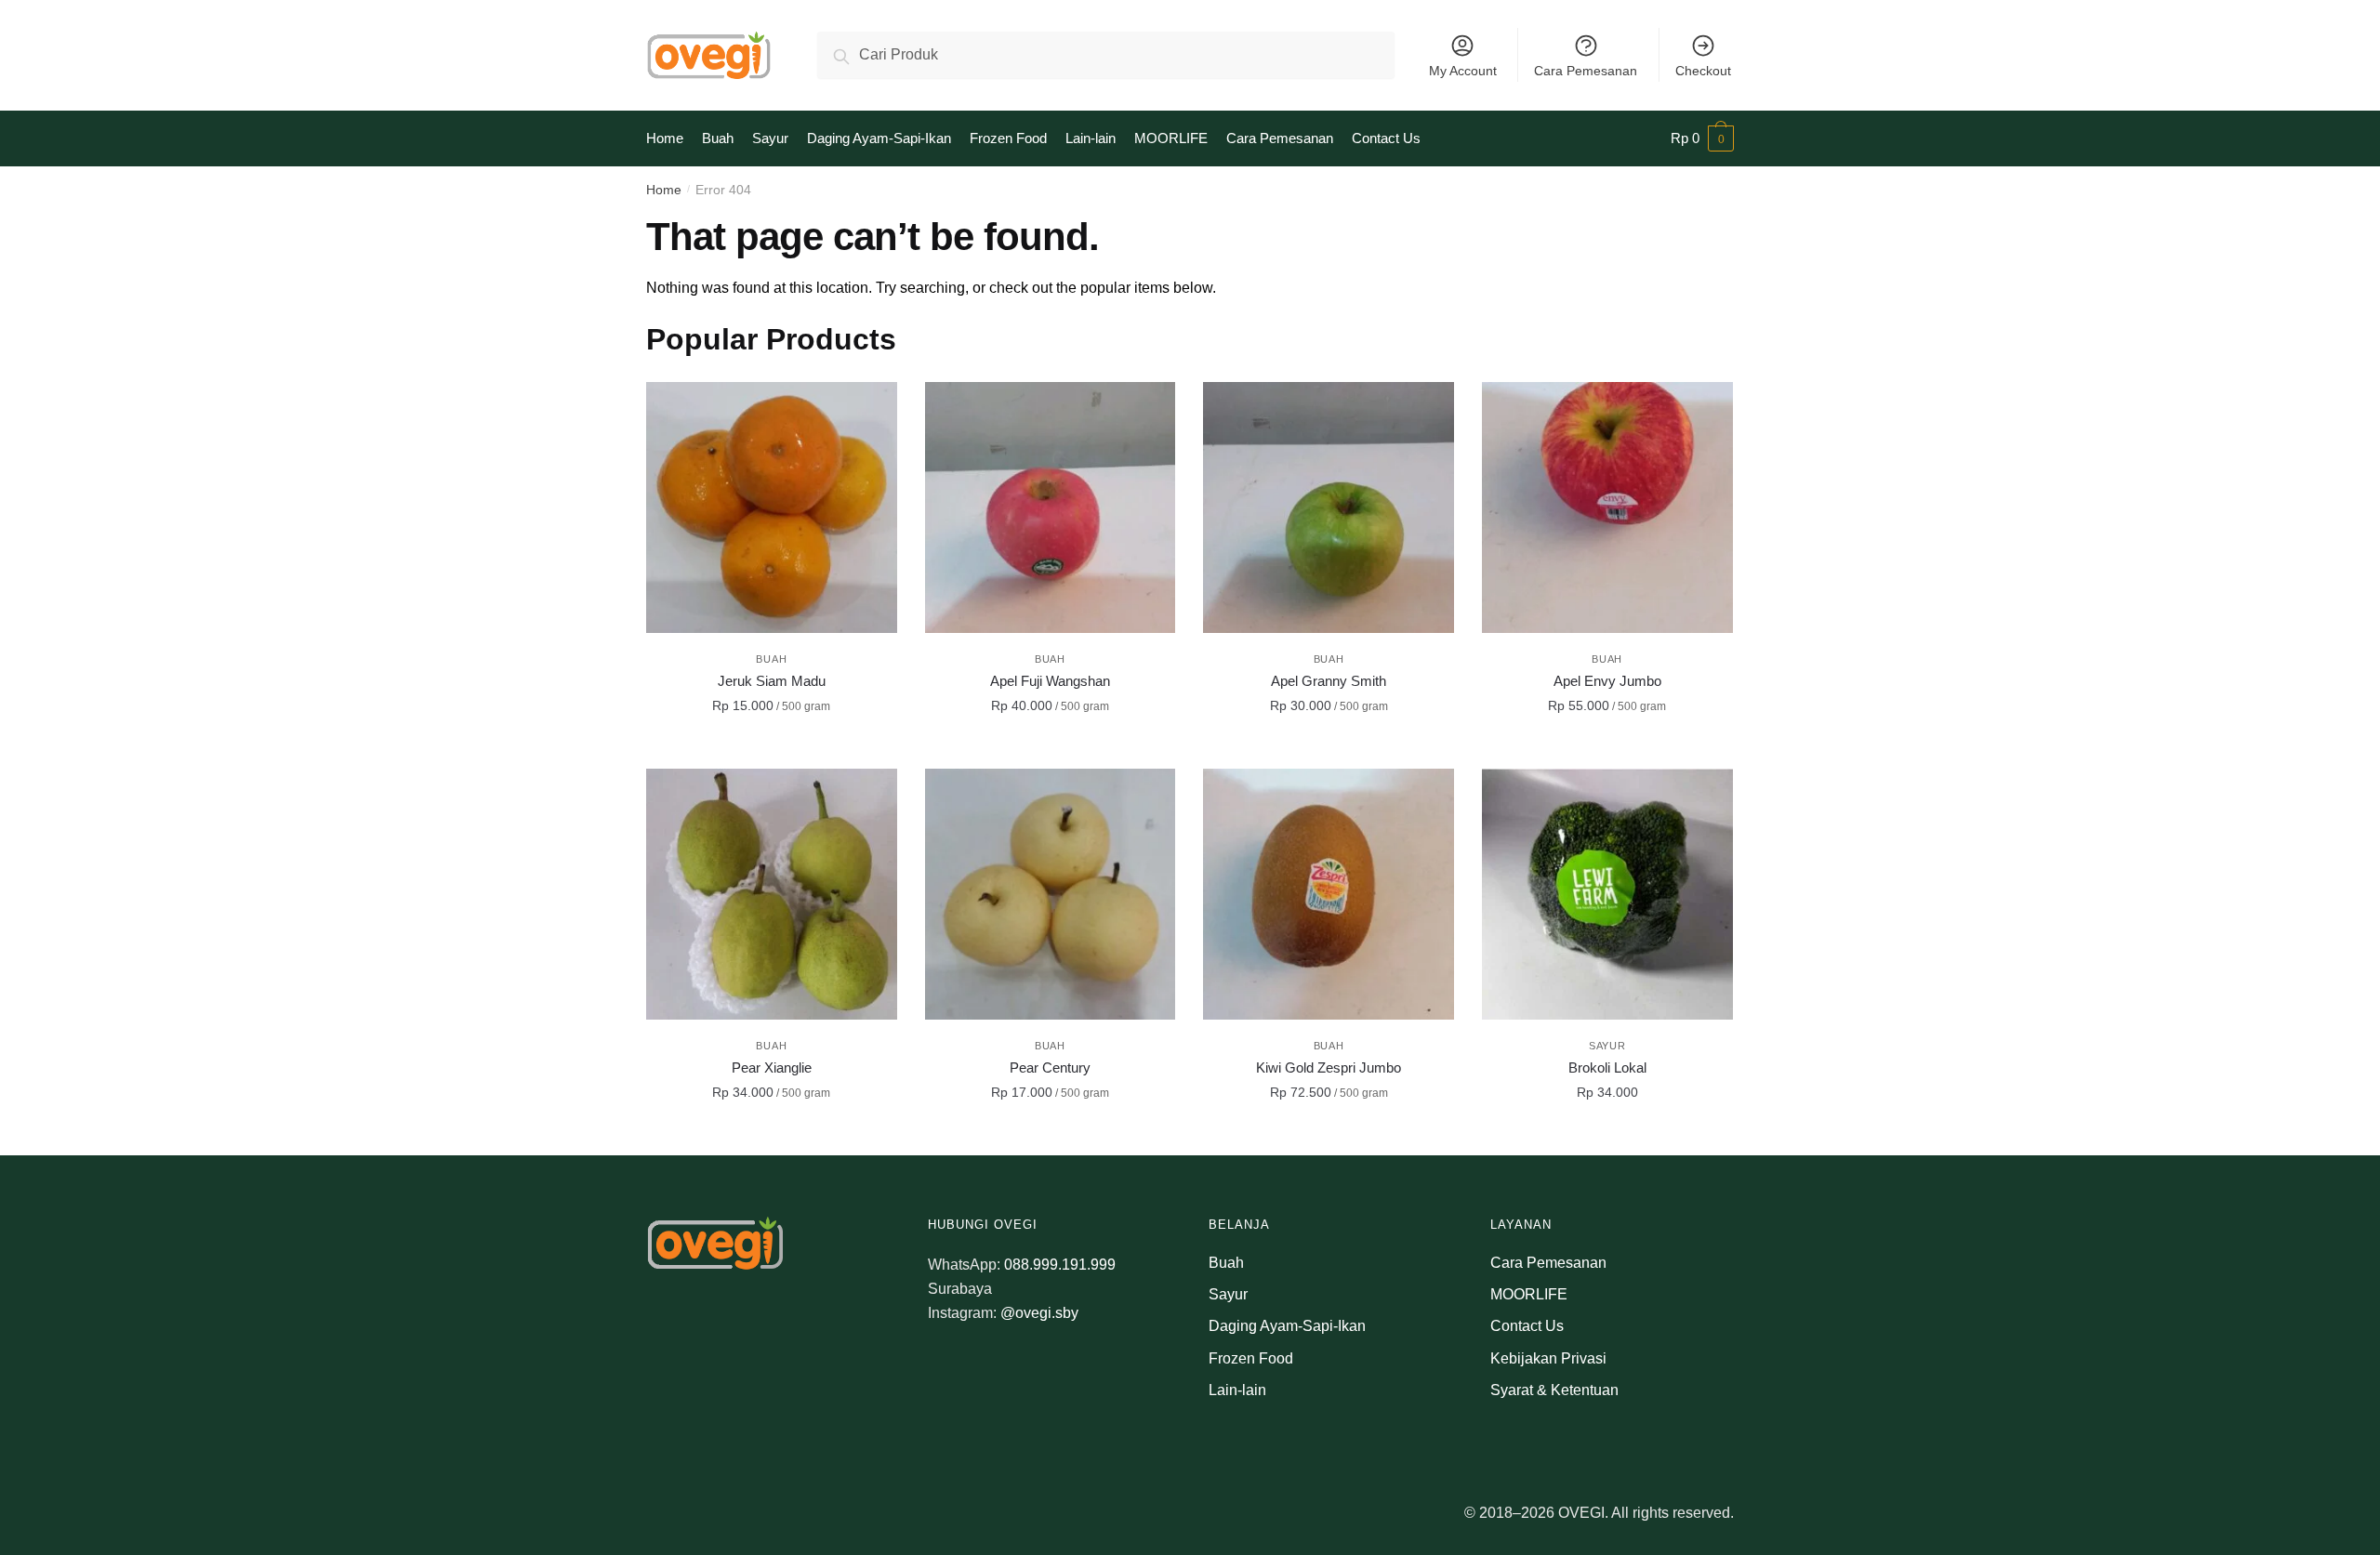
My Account (1463, 71)
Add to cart (772, 747)
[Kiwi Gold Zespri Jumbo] (1329, 894)
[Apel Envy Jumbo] (1607, 507)
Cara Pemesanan (1586, 71)
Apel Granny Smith (1329, 681)
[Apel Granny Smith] (1329, 507)
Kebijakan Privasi (1548, 1358)
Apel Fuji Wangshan (1050, 681)
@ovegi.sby (1039, 1313)
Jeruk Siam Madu (772, 681)
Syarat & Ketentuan (1554, 1390)
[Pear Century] (1051, 894)
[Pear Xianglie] (772, 894)
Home (664, 190)
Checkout (1703, 71)
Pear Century (1050, 1067)
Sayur (1607, 1046)
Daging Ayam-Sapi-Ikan (1287, 1326)
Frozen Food (1251, 1358)
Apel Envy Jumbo (1607, 681)
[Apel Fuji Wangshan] (1051, 507)
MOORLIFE (1529, 1294)
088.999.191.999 (1060, 1265)
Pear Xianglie (772, 1067)
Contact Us (1527, 1326)
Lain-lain (1237, 1390)
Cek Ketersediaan (1607, 1134)
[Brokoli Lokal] (1607, 894)
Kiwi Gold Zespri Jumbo (1329, 1067)
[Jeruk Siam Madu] (772, 507)
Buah (771, 659)
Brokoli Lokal (1607, 1067)
